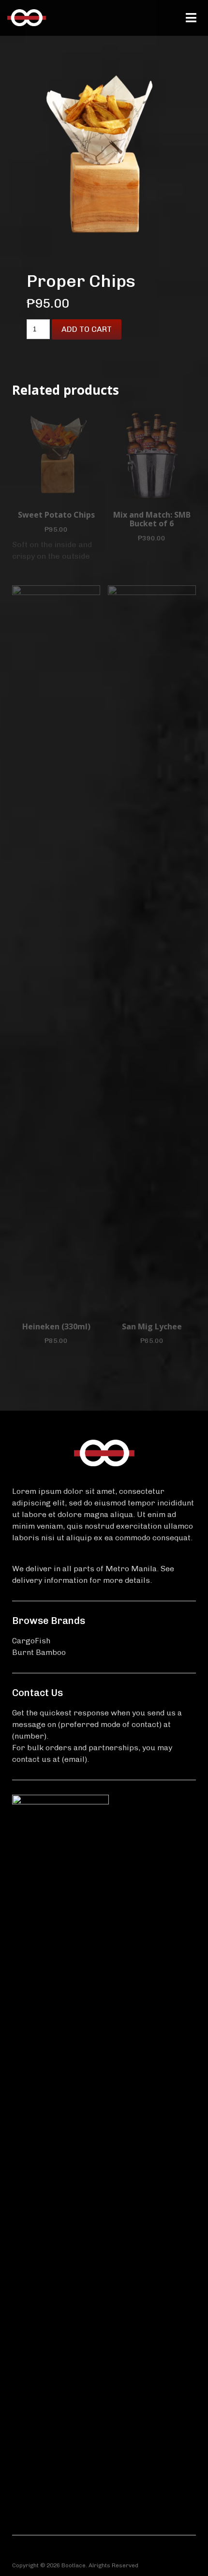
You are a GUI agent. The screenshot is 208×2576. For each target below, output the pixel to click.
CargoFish (31, 1641)
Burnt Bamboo (39, 1652)
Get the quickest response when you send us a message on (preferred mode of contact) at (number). (97, 1724)
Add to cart (87, 329)
